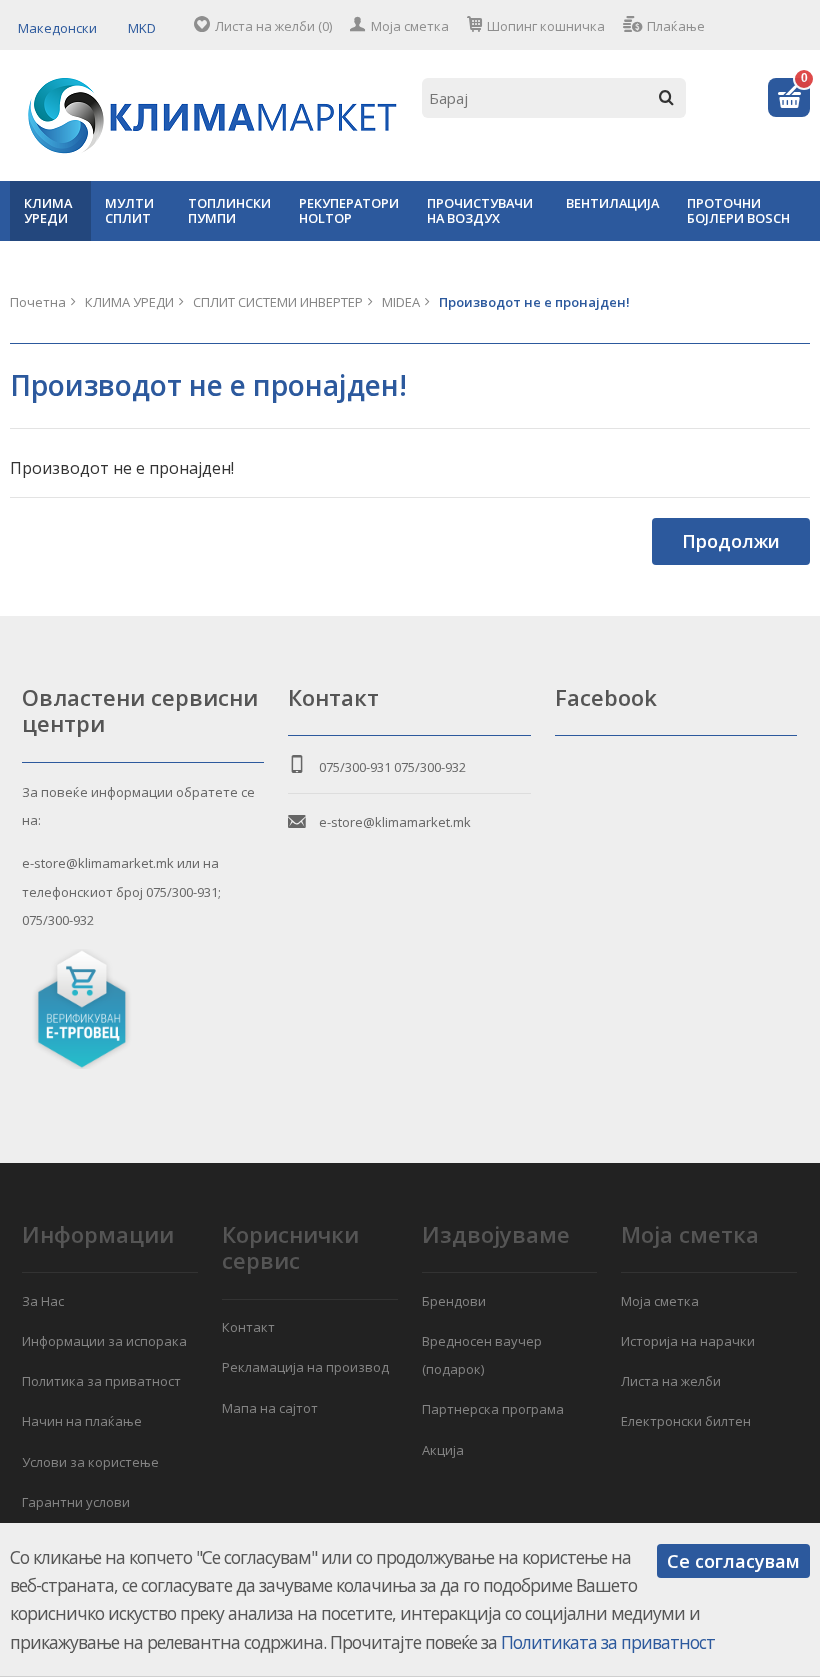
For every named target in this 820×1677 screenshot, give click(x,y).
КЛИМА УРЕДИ (48, 210)
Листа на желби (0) (273, 26)
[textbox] (554, 98)
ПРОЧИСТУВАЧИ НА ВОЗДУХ (480, 210)
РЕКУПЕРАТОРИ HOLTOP (349, 210)
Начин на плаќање (82, 1421)
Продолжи (731, 541)
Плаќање (676, 26)
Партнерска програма (493, 1409)
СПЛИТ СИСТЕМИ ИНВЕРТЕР (278, 302)
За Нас (43, 1301)
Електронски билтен (686, 1421)
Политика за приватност (101, 1381)
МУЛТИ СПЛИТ (129, 210)
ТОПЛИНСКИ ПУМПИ (229, 210)
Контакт (248, 1327)
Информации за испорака (104, 1341)
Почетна (38, 302)
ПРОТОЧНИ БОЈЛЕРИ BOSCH (738, 210)
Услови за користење (90, 1462)
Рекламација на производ (305, 1367)
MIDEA (401, 302)
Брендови (454, 1301)
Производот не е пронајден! (534, 302)
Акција (443, 1450)
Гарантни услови (76, 1502)
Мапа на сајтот (270, 1408)
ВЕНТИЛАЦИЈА (612, 203)
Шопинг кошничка (546, 26)
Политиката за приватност (608, 1642)
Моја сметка (410, 26)
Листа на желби (671, 1381)
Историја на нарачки (688, 1341)
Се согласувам (733, 1561)
